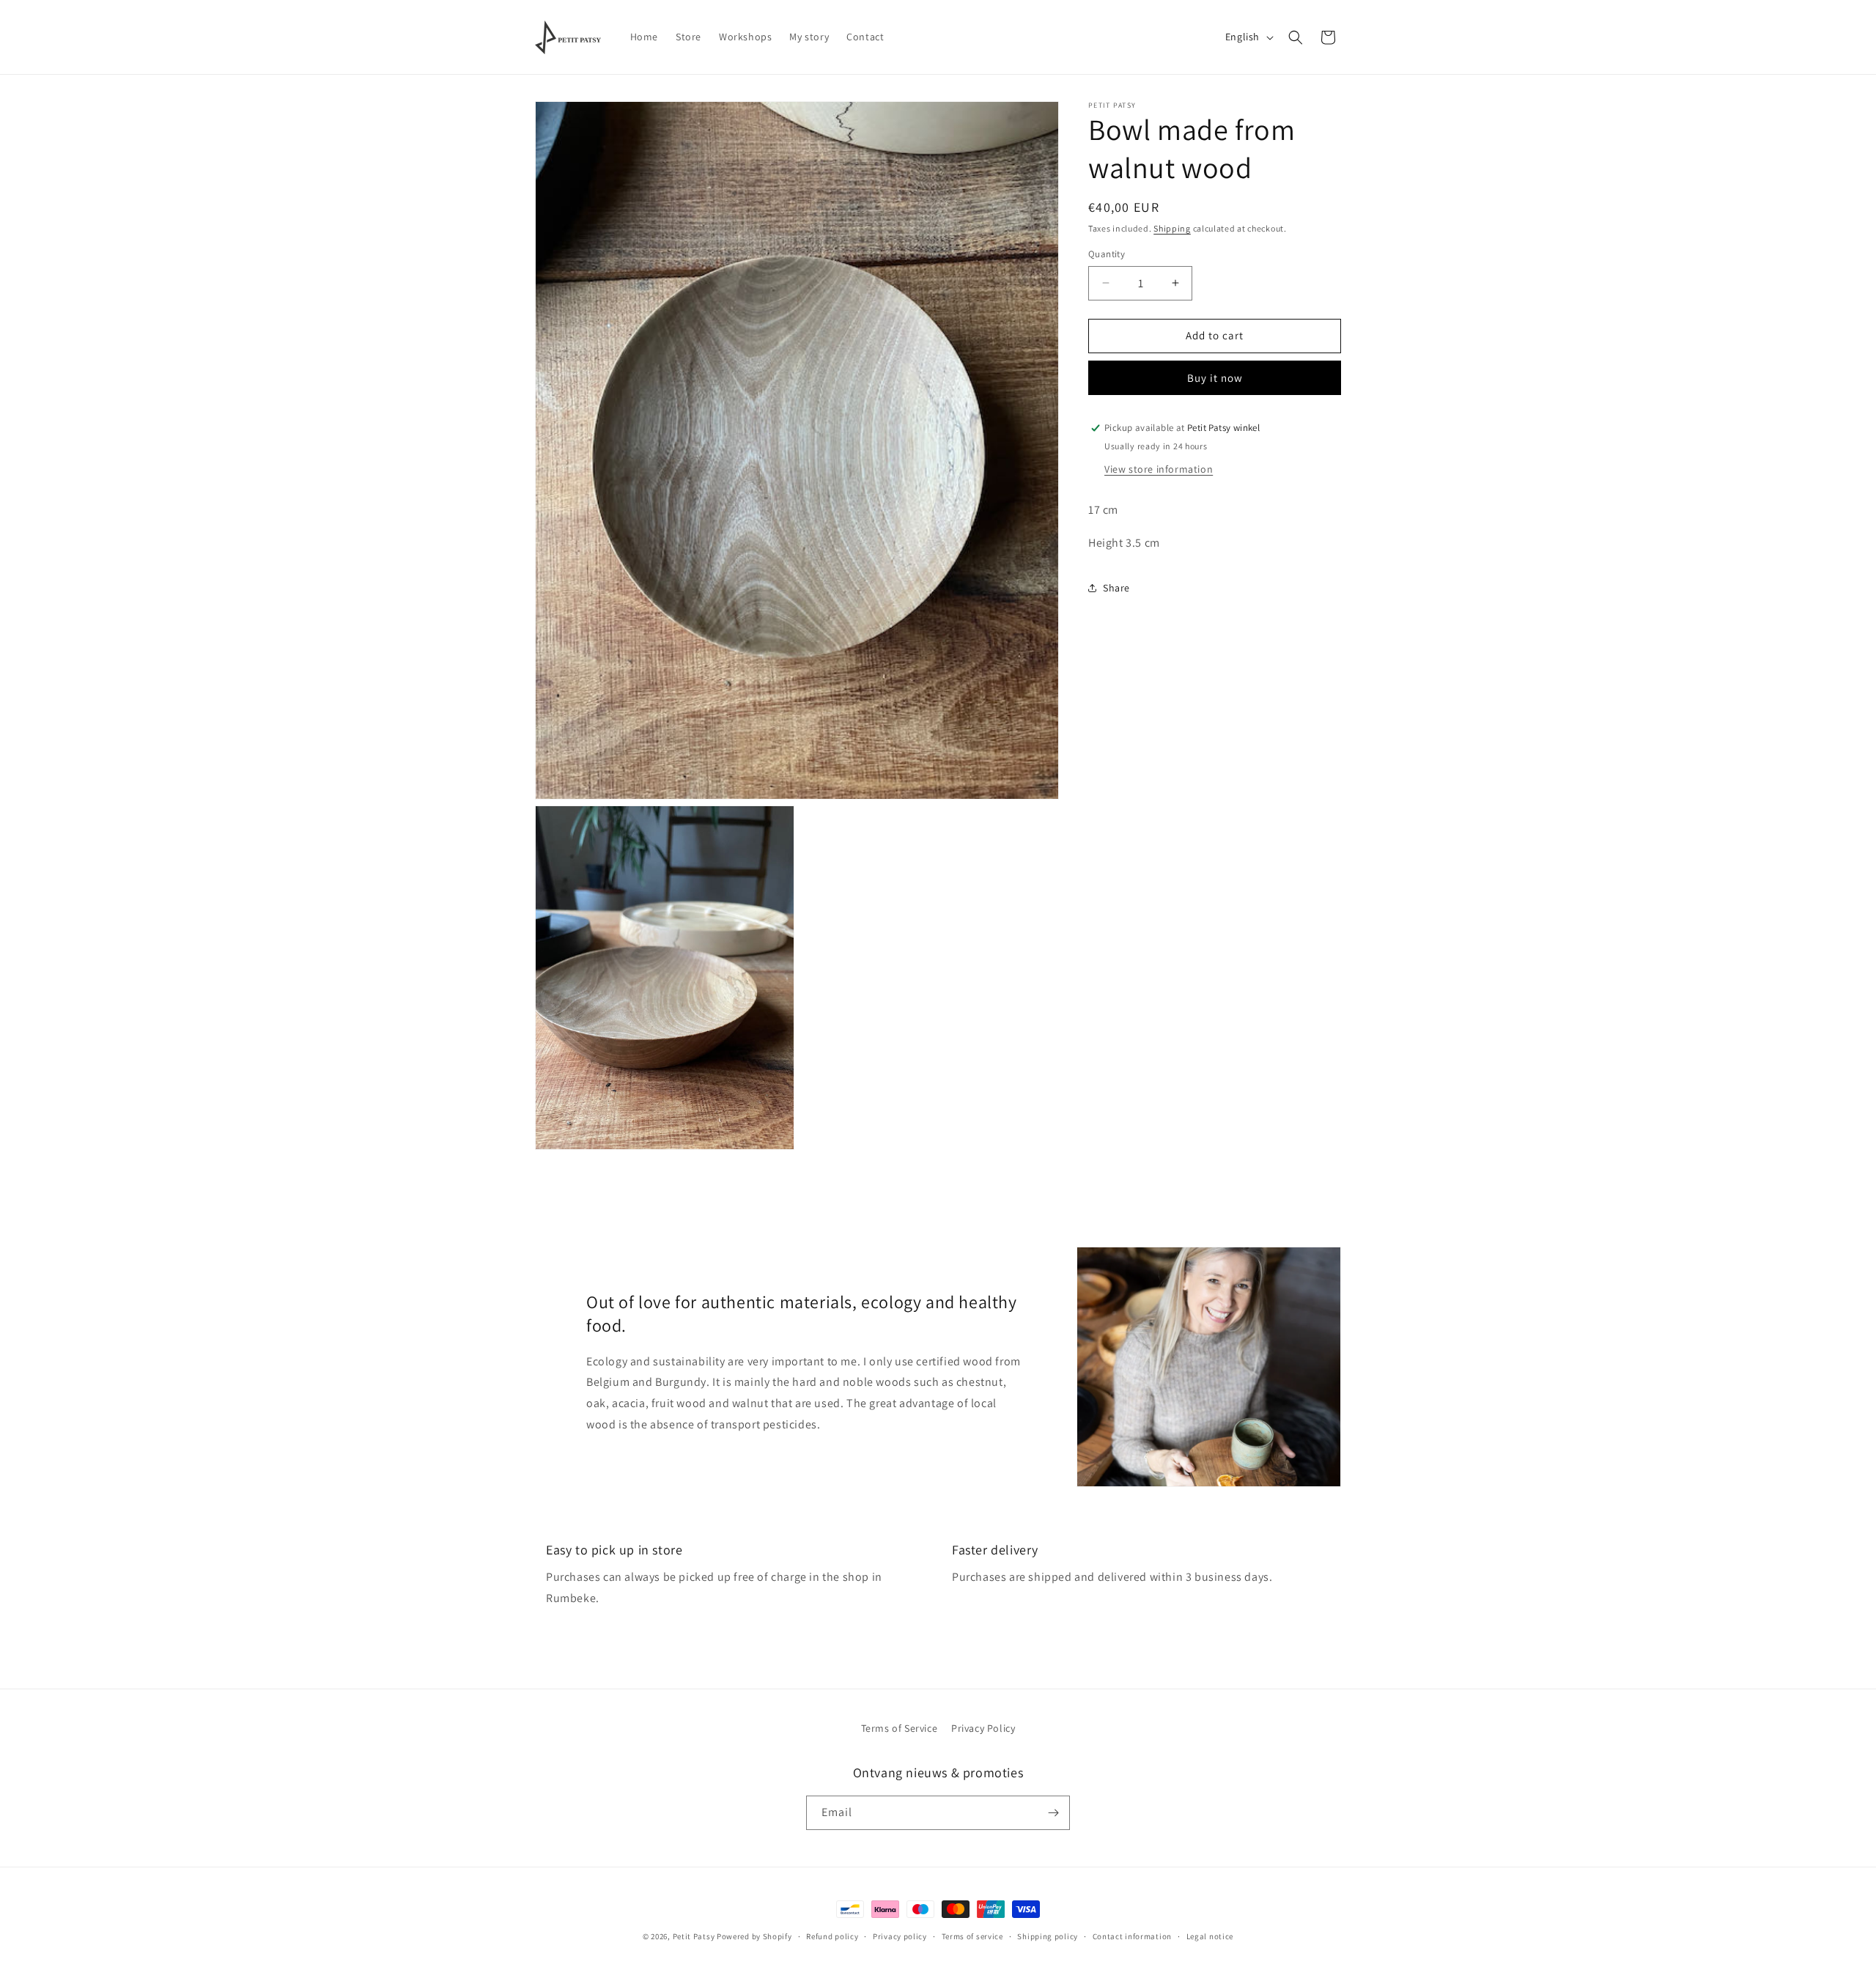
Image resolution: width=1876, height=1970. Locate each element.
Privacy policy (900, 1936)
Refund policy (832, 1936)
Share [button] (1116, 588)
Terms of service (972, 1936)
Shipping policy (1048, 1936)
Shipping (1172, 228)
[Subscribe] (1053, 1813)
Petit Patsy (694, 1936)
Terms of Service (900, 1728)
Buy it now (1215, 378)
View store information (1159, 469)
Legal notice (1210, 1936)
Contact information (1132, 1936)
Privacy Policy (983, 1728)
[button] (1296, 37)
